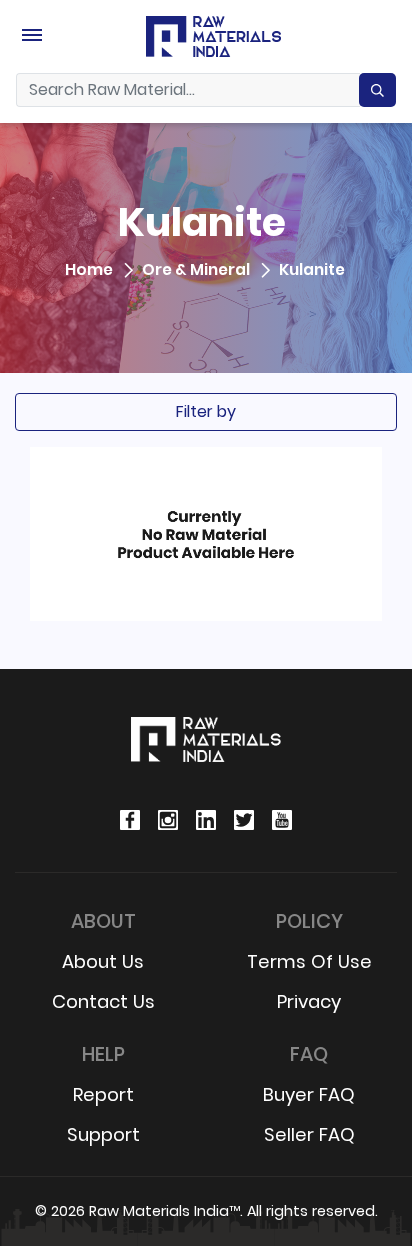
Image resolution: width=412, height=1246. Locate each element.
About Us (103, 961)
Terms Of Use (309, 961)
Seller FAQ (309, 1134)
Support (103, 1134)
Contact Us (103, 1001)
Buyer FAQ (309, 1094)
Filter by (206, 411)
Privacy (309, 1001)
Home (89, 270)
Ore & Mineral (196, 270)
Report (103, 1094)
